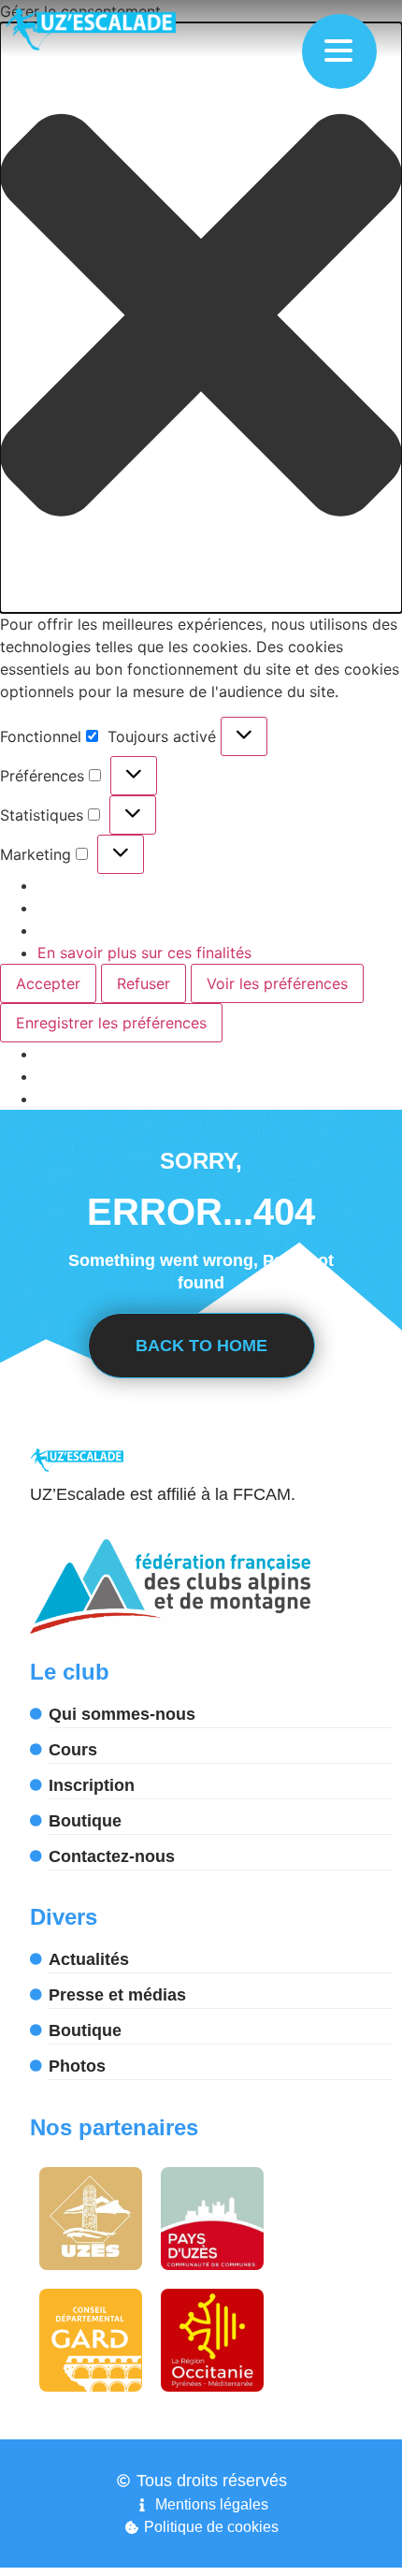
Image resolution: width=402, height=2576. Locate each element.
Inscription (92, 1785)
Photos (77, 2066)
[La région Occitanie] (212, 2340)
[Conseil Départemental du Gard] (91, 2340)
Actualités (89, 1959)
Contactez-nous (112, 1856)
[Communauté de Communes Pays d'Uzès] (213, 2219)
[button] (201, 318)
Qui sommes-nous (122, 1714)
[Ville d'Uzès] (91, 2219)
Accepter (48, 983)
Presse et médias (117, 1995)
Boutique (85, 1821)
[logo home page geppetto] (125, 29)
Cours (73, 1750)
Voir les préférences (277, 983)
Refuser (144, 983)
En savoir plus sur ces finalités (144, 953)
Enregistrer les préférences (111, 1023)
